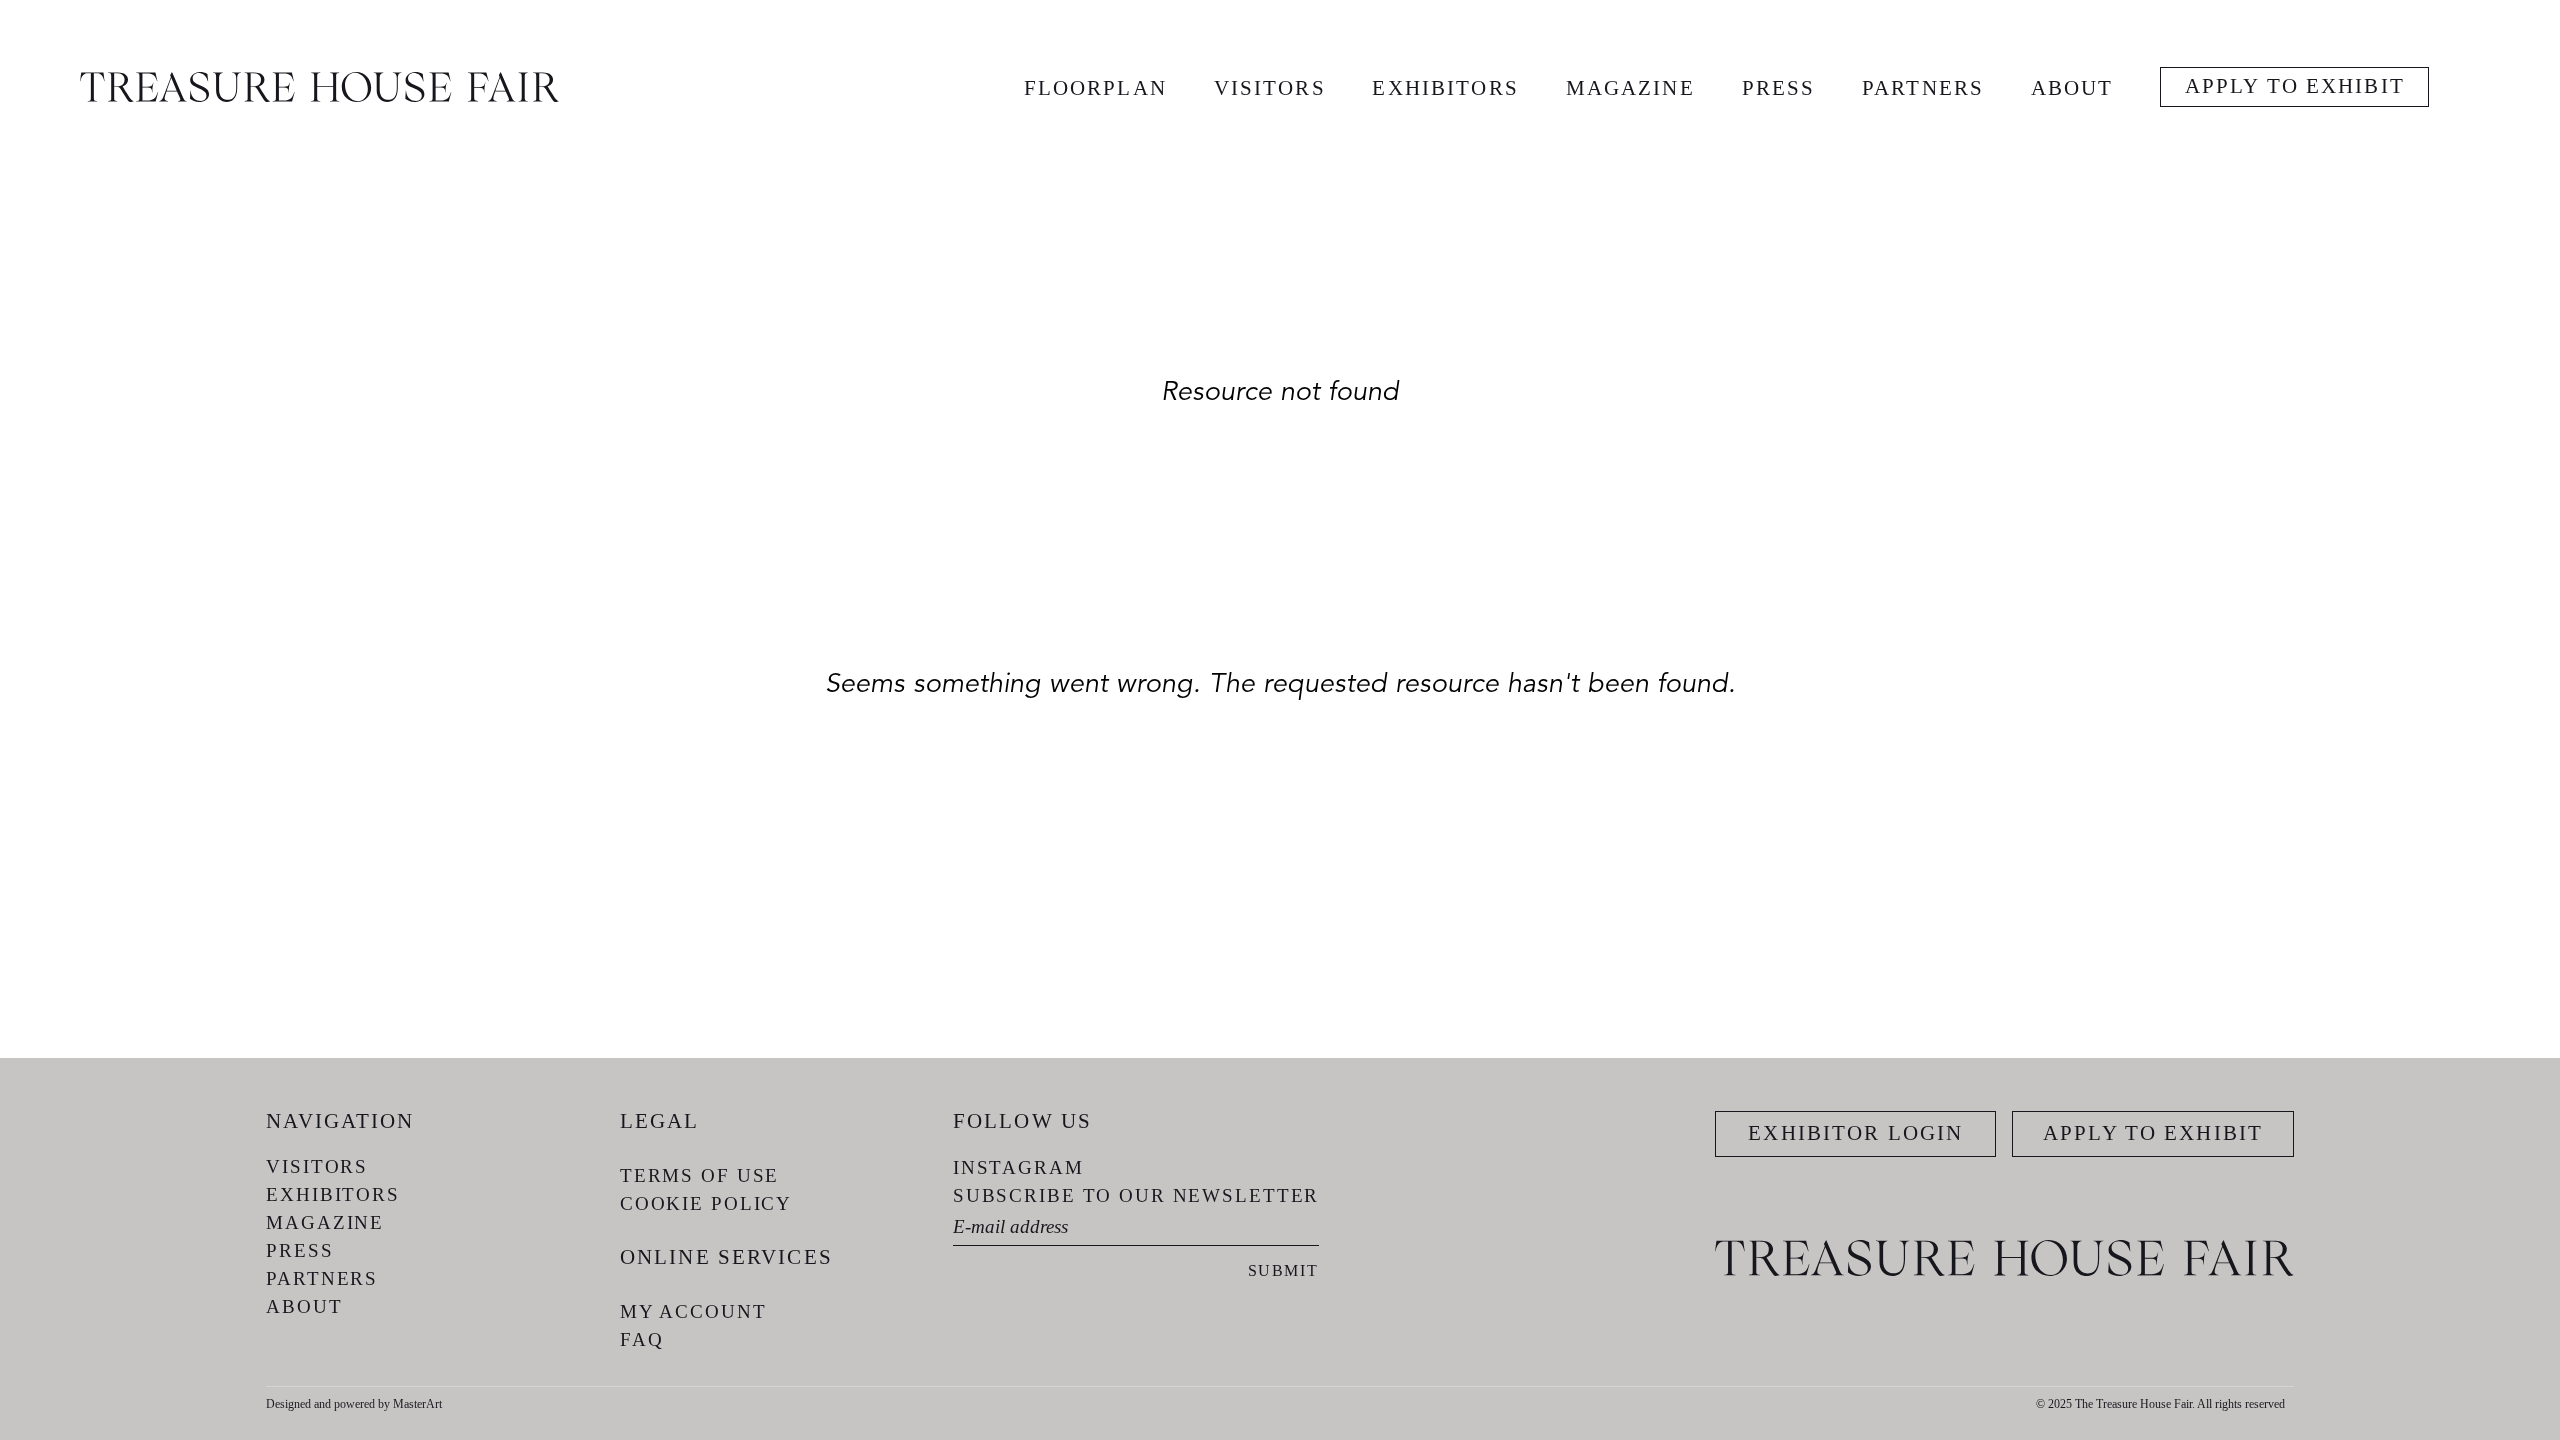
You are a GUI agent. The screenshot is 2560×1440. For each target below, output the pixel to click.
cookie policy (706, 1203)
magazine (1630, 88)
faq (642, 1339)
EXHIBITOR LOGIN (1855, 1133)
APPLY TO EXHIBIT (2295, 86)
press (1779, 88)
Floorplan (1095, 88)
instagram (1018, 1167)
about (2072, 88)
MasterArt (417, 1404)
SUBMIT (1283, 1270)
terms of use (699, 1175)
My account (693, 1311)
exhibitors (1445, 88)
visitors (1270, 88)
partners (1923, 88)
